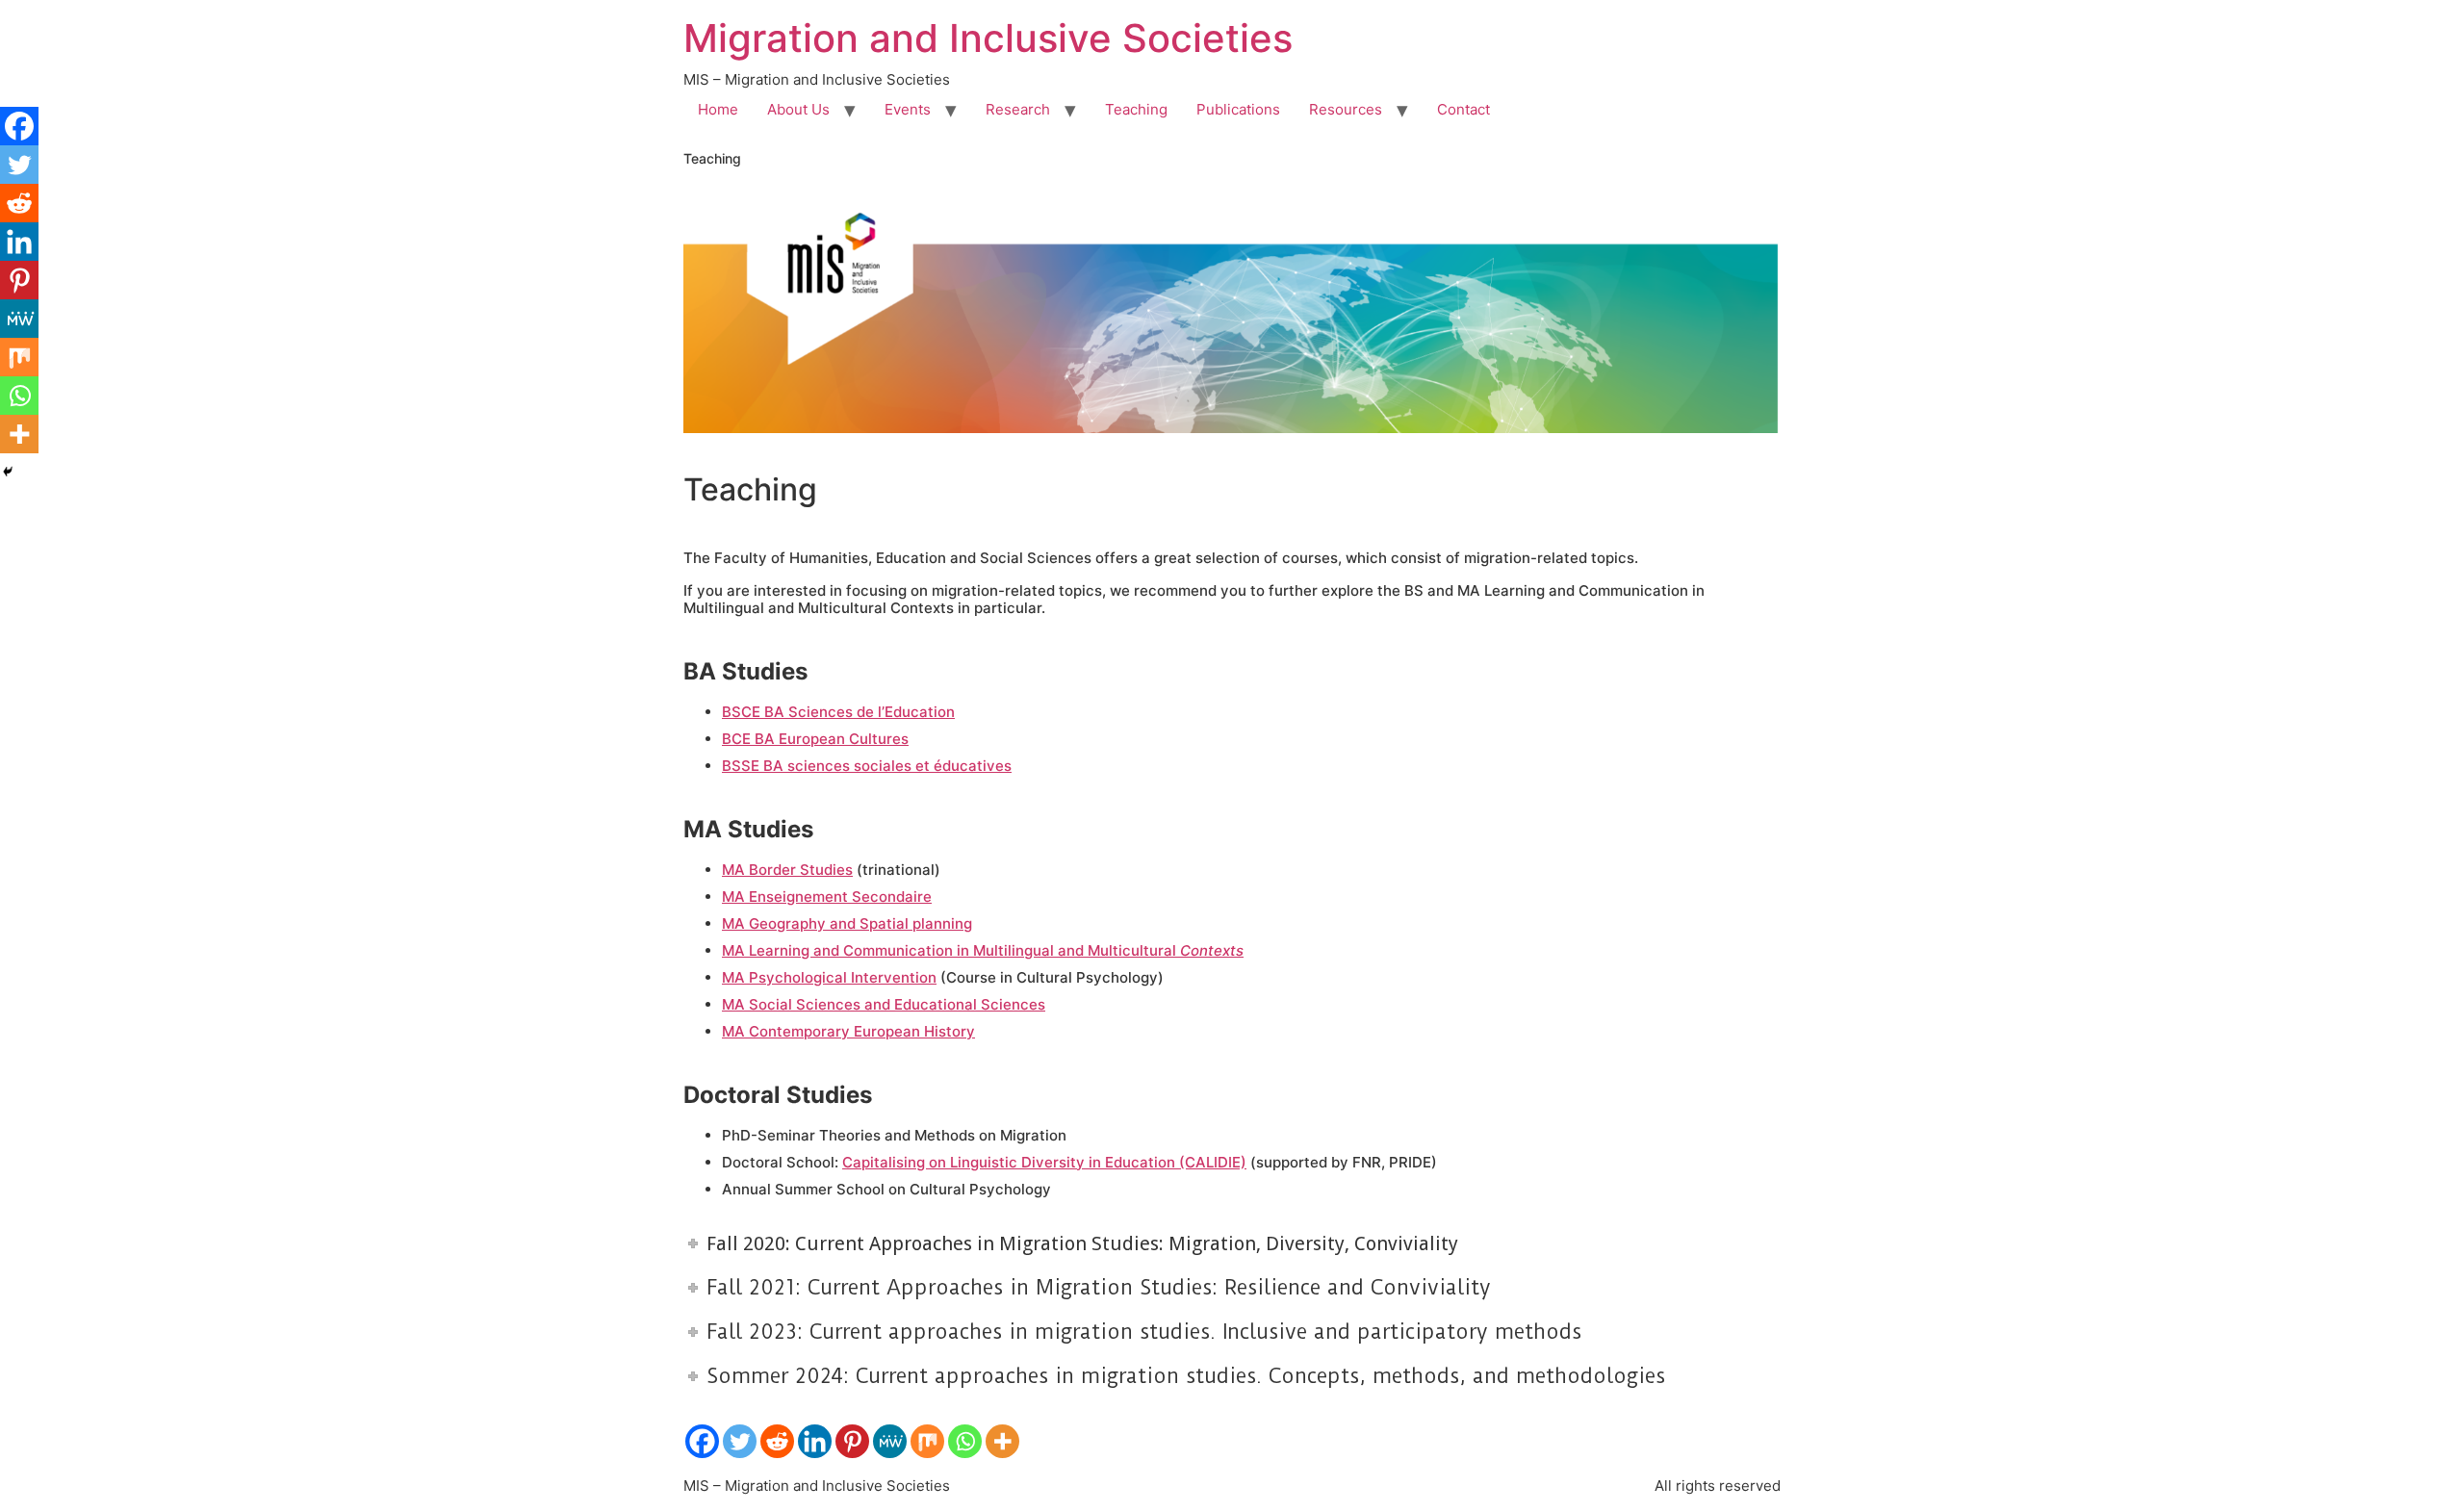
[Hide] (8, 472)
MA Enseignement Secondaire (827, 897)
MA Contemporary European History (848, 1031)
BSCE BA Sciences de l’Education (838, 712)
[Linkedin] (815, 1441)
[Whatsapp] (965, 1441)
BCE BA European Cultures (815, 739)
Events (908, 109)
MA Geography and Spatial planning (847, 923)
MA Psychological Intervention (829, 977)
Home (718, 109)
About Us (798, 109)
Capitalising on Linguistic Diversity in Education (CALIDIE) (1044, 1162)
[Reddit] (777, 1441)
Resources (1346, 109)
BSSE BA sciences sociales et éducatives (867, 766)
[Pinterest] (852, 1441)
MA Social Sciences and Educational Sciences (884, 1004)
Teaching (1136, 109)
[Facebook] (702, 1441)
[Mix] (927, 1441)
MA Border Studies (787, 870)
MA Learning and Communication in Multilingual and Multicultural (983, 950)
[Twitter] (740, 1441)
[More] (1002, 1441)
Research (1018, 109)
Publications (1238, 109)
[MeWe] (890, 1441)
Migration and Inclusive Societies (988, 38)
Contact (1463, 109)
